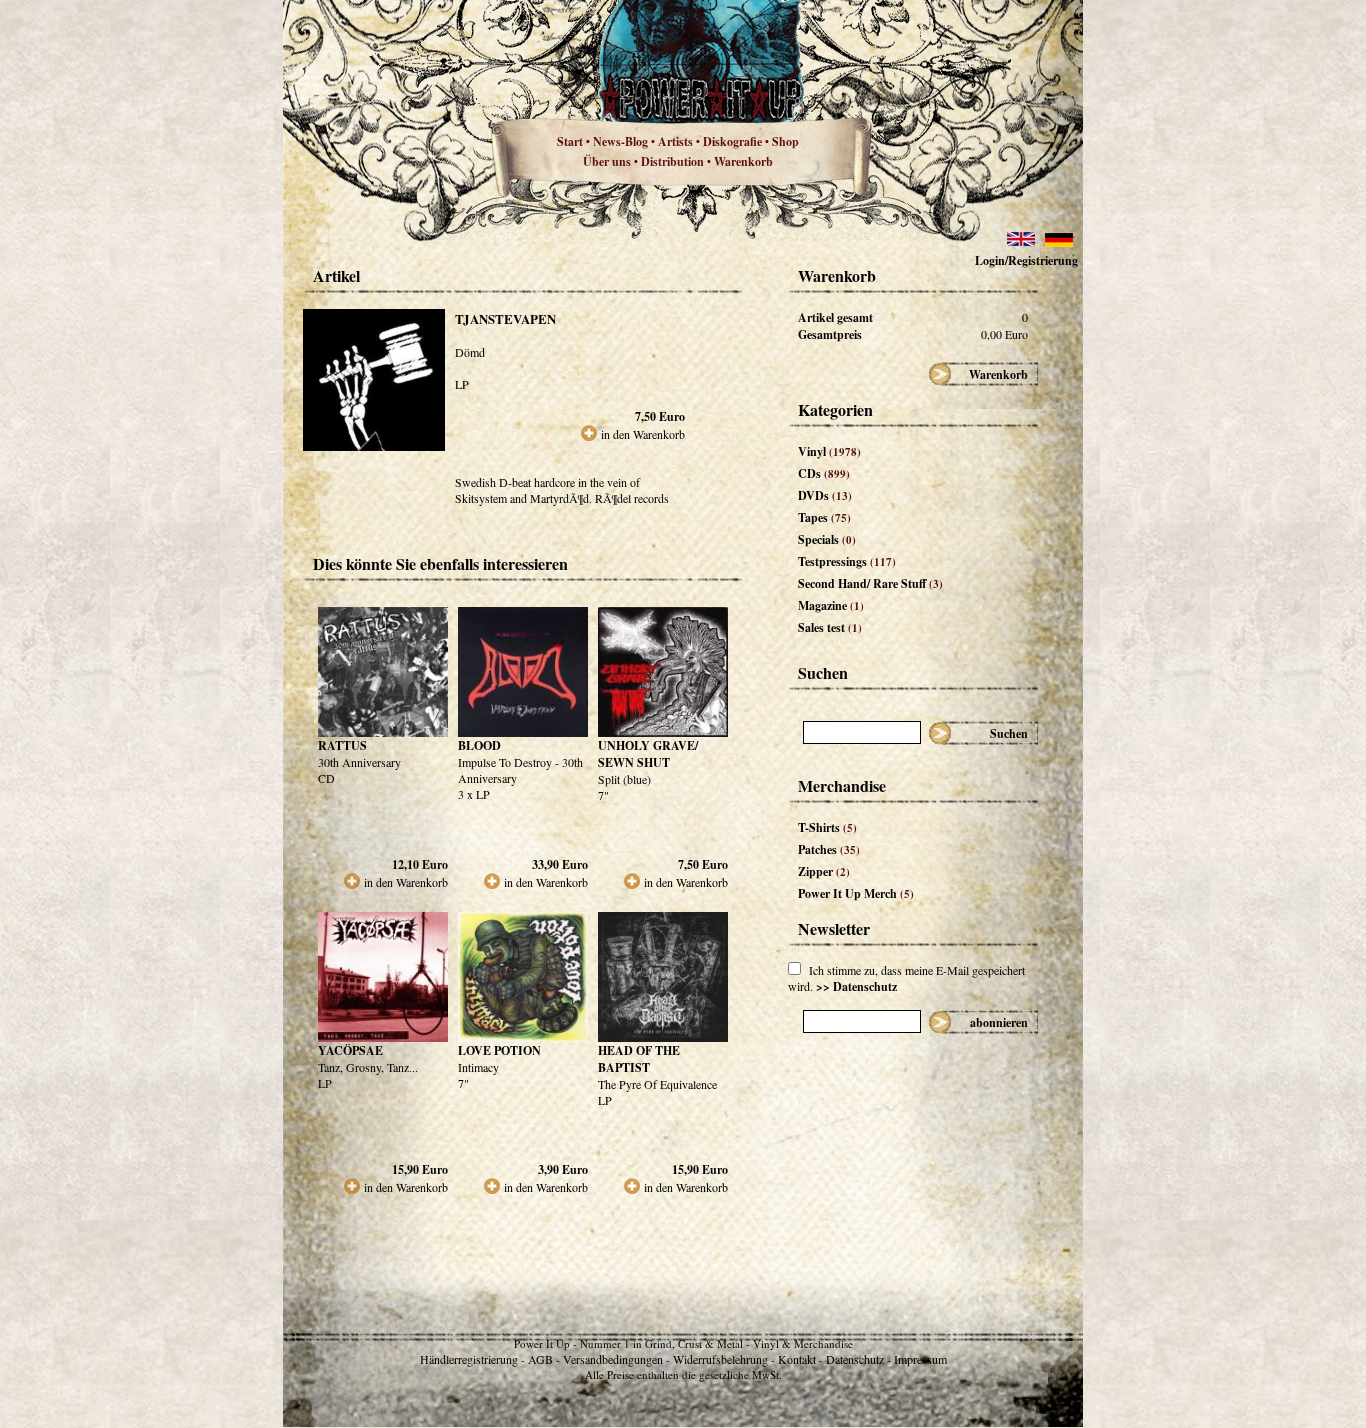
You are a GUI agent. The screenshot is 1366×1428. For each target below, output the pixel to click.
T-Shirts (827, 827)
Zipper (824, 871)
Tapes (824, 517)
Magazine (831, 605)
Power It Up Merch (856, 893)
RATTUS (342, 745)
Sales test (830, 627)
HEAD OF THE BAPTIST (639, 1059)
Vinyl (829, 451)
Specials (827, 539)
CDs (824, 473)
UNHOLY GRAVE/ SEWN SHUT (648, 754)
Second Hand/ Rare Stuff (870, 583)
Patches (829, 849)
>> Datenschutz (856, 986)
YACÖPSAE (350, 1050)
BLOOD (479, 745)
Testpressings (847, 561)
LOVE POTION (499, 1050)
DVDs (825, 495)
